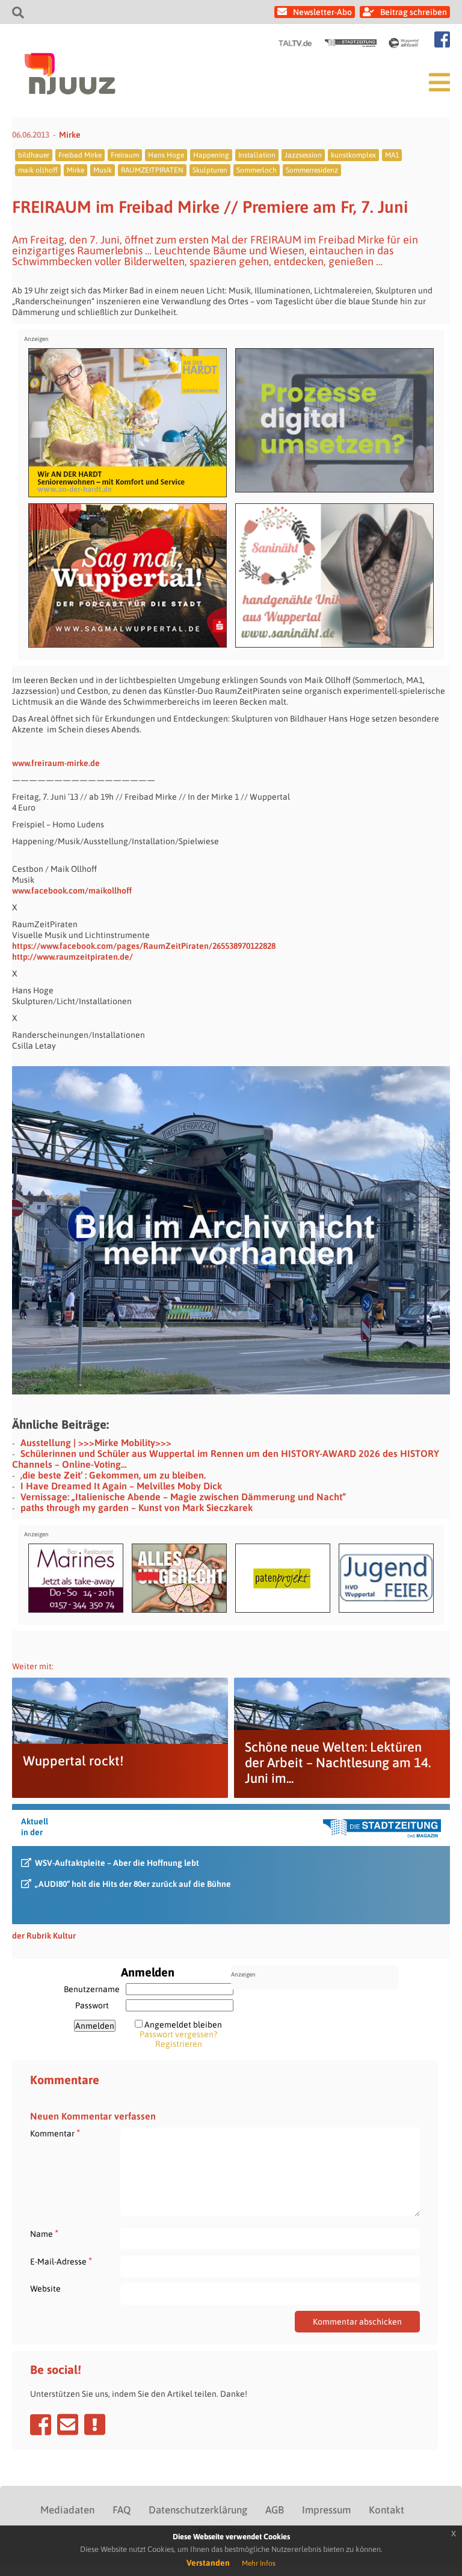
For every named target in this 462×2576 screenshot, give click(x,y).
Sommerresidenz (312, 170)
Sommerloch (257, 170)
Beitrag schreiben (414, 12)
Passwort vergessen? (178, 2034)
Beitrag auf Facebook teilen (41, 2424)
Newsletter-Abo (322, 12)
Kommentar (55, 2133)
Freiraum (125, 155)
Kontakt (387, 2510)
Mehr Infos (259, 2563)
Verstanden (208, 2563)
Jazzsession (303, 155)
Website (45, 2289)
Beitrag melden (95, 2424)
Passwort (92, 2005)
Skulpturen (210, 170)
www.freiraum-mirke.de (56, 763)
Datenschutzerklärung (198, 2510)
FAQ (122, 2510)
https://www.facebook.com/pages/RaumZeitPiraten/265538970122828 (144, 946)
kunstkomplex (353, 155)
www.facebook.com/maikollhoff (72, 891)
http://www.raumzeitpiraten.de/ (72, 957)
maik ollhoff (38, 170)
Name (44, 2234)
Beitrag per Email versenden (68, 2424)
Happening (211, 155)
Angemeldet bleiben (183, 2025)
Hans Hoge (166, 155)
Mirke (70, 135)
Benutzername (92, 1989)
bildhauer (34, 155)
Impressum (326, 2510)
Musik (103, 170)
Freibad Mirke (80, 155)
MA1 (392, 155)
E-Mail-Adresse (61, 2261)
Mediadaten (67, 2510)
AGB (275, 2510)
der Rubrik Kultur (44, 1936)
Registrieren (179, 2044)
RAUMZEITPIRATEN (152, 170)
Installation (257, 155)
